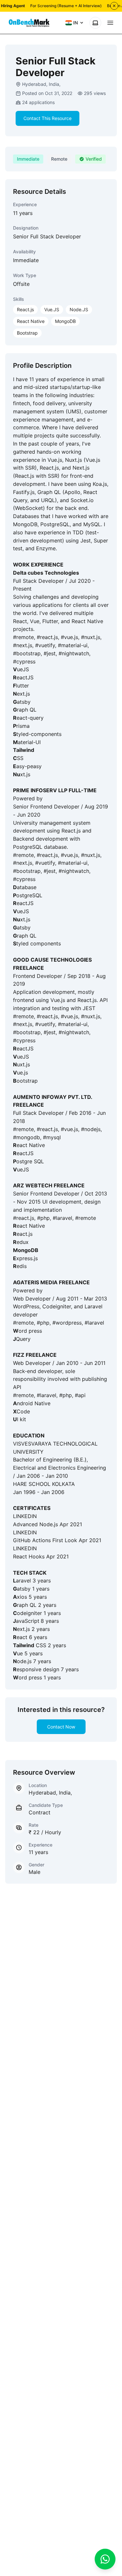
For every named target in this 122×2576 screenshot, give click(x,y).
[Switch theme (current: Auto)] (95, 23)
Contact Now (61, 1727)
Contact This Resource (47, 118)
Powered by (28, 798)
